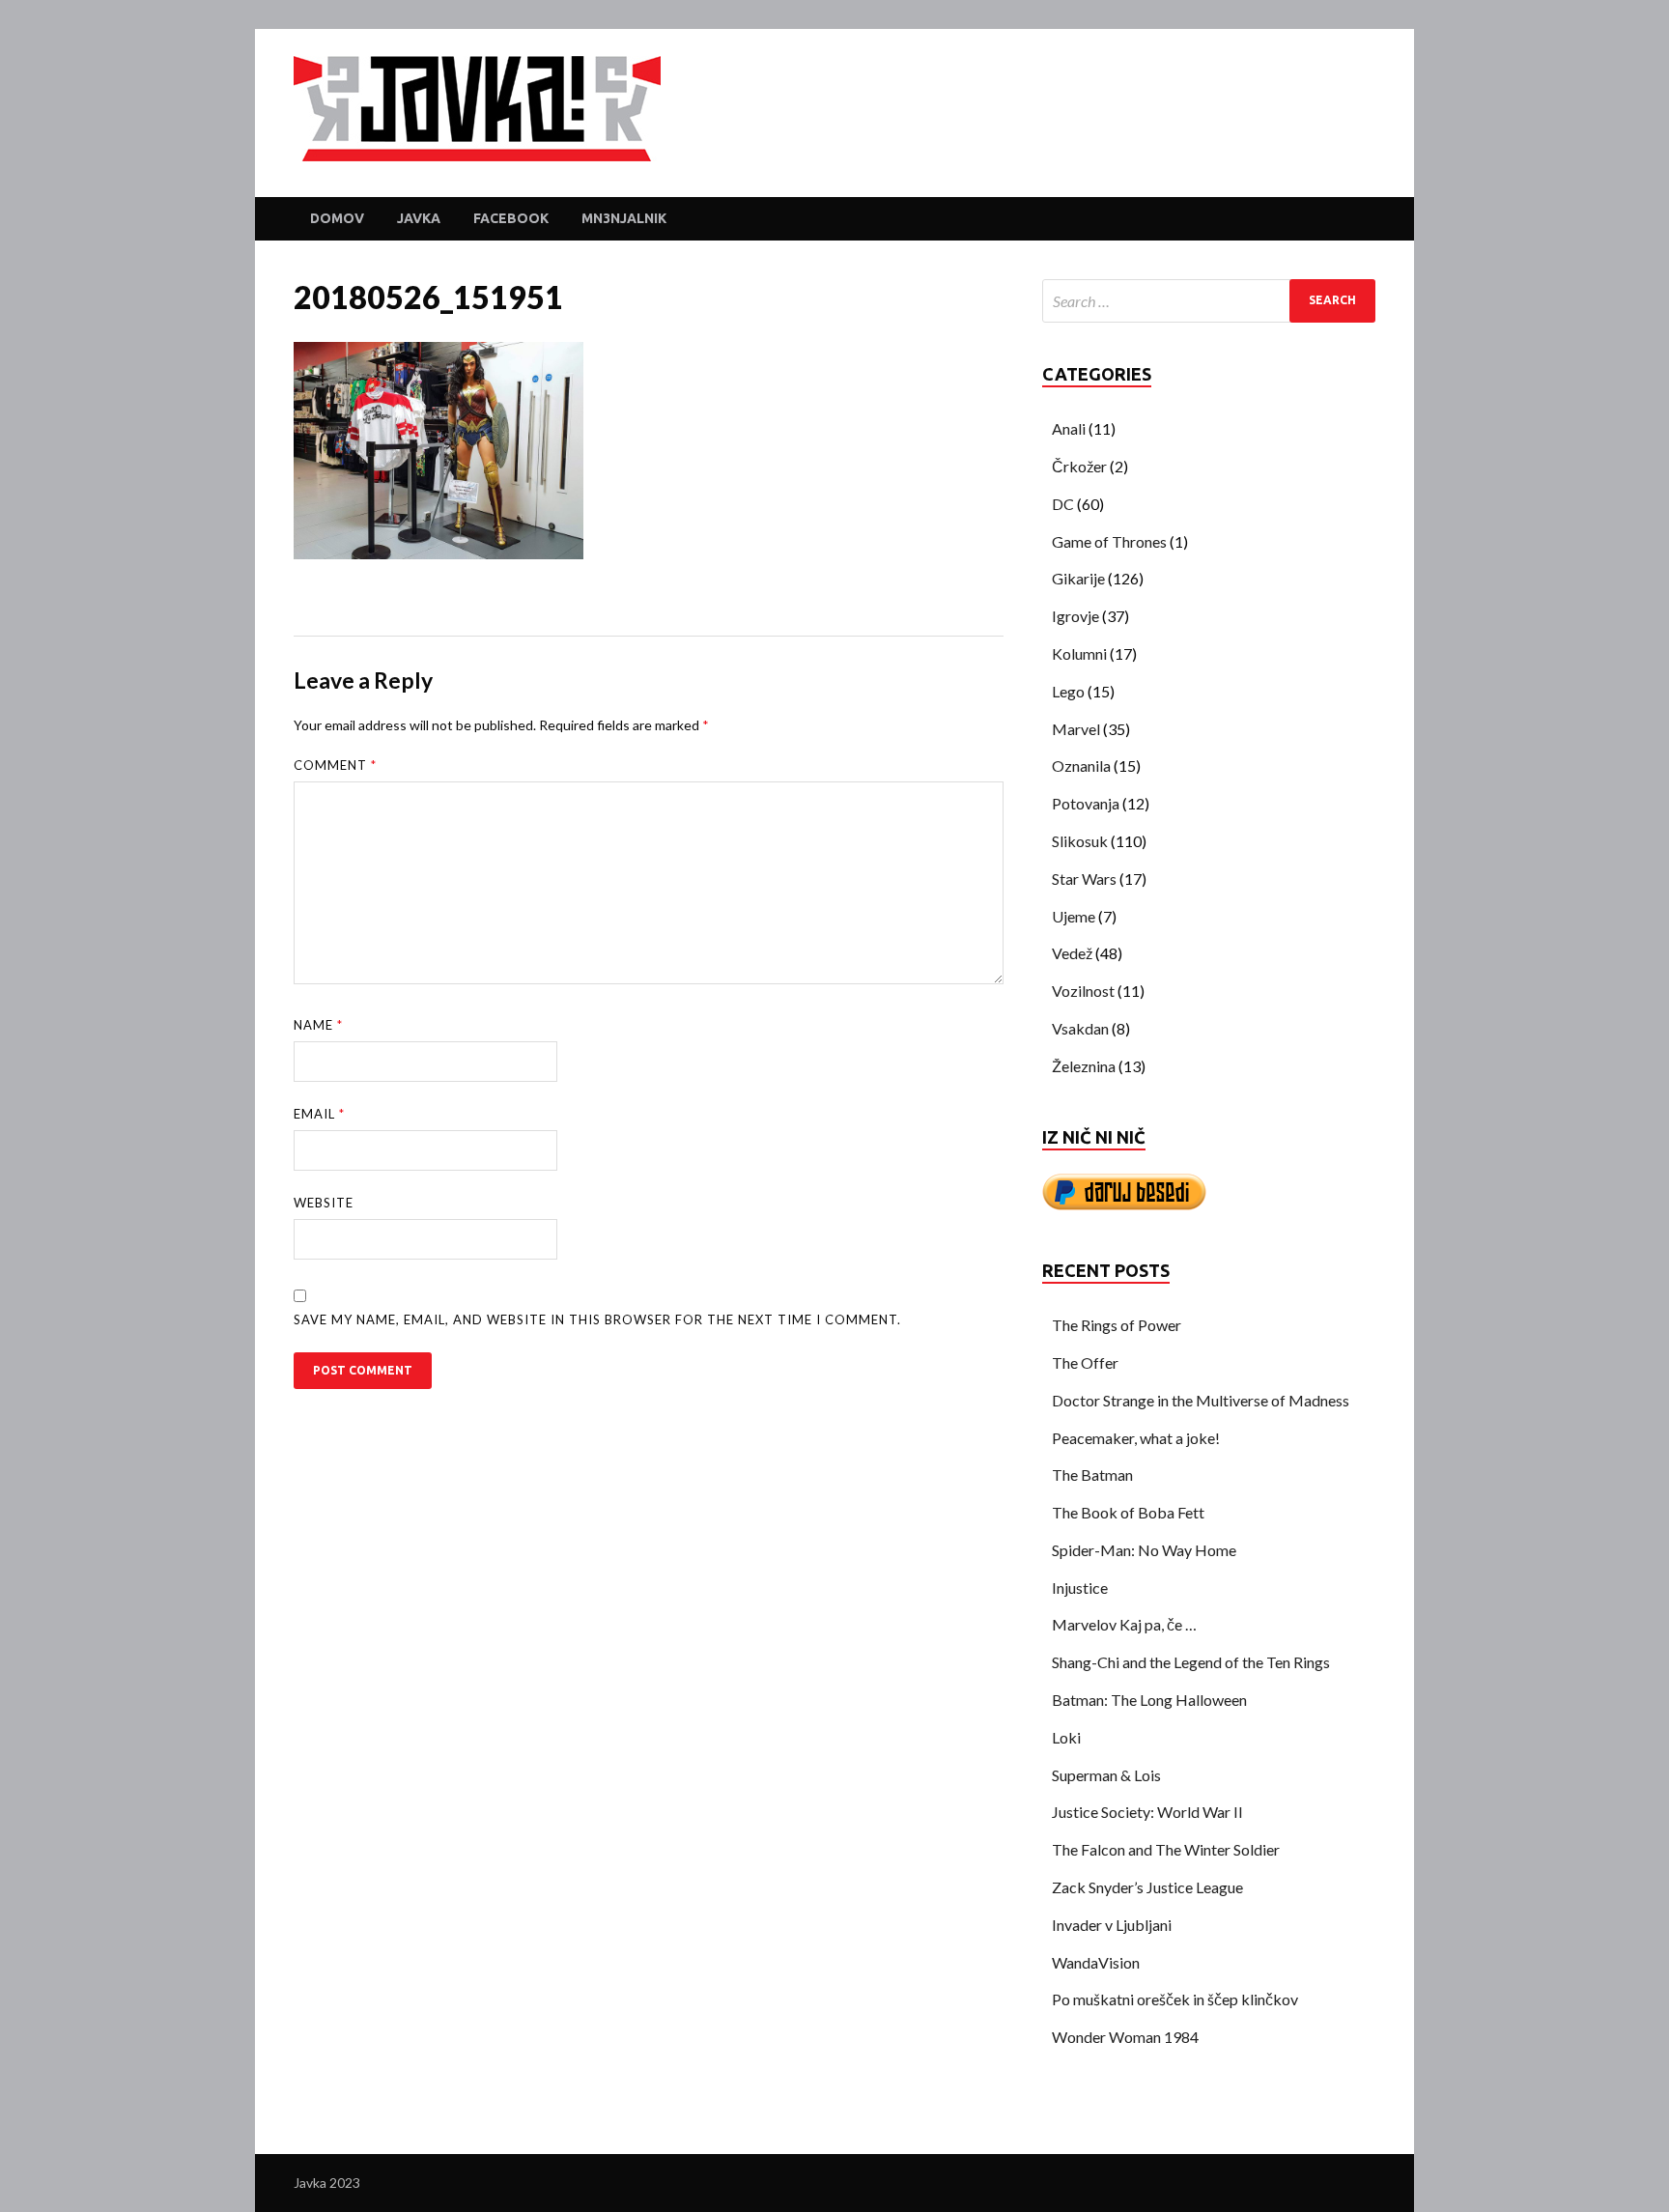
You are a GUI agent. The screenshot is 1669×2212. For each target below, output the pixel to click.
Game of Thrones (1109, 541)
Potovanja (1086, 803)
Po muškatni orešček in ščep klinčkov (1175, 1999)
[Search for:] (1209, 301)
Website (324, 1203)
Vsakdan (1080, 1028)
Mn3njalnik (624, 218)
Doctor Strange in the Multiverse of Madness (1201, 1400)
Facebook (511, 218)
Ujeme (1074, 916)
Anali (1069, 428)
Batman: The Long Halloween (1149, 1700)
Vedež (1072, 953)
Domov (337, 218)
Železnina (1084, 1066)
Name (318, 1025)
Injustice (1080, 1588)
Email (319, 1114)
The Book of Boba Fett (1128, 1512)
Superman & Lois (1106, 1775)
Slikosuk (1080, 841)
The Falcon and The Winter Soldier (1166, 1849)
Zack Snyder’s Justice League (1147, 1887)
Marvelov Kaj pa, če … (1124, 1624)
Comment (335, 765)
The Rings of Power (1117, 1325)
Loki (1066, 1737)
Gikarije (1078, 578)
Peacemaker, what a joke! (1136, 1438)
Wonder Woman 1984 (1125, 2037)
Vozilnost (1083, 991)
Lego (1068, 691)
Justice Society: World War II (1147, 1812)
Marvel (1076, 729)
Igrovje (1075, 616)
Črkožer (1079, 466)
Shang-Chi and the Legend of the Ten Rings (1191, 1662)
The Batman (1092, 1475)
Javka (419, 218)
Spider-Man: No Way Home (1144, 1550)
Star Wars (1084, 879)
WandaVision (1096, 1962)
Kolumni (1079, 653)
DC (1063, 504)
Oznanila (1081, 766)
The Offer (1085, 1362)
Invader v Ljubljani (1112, 1925)
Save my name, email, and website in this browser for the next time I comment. (597, 1319)
